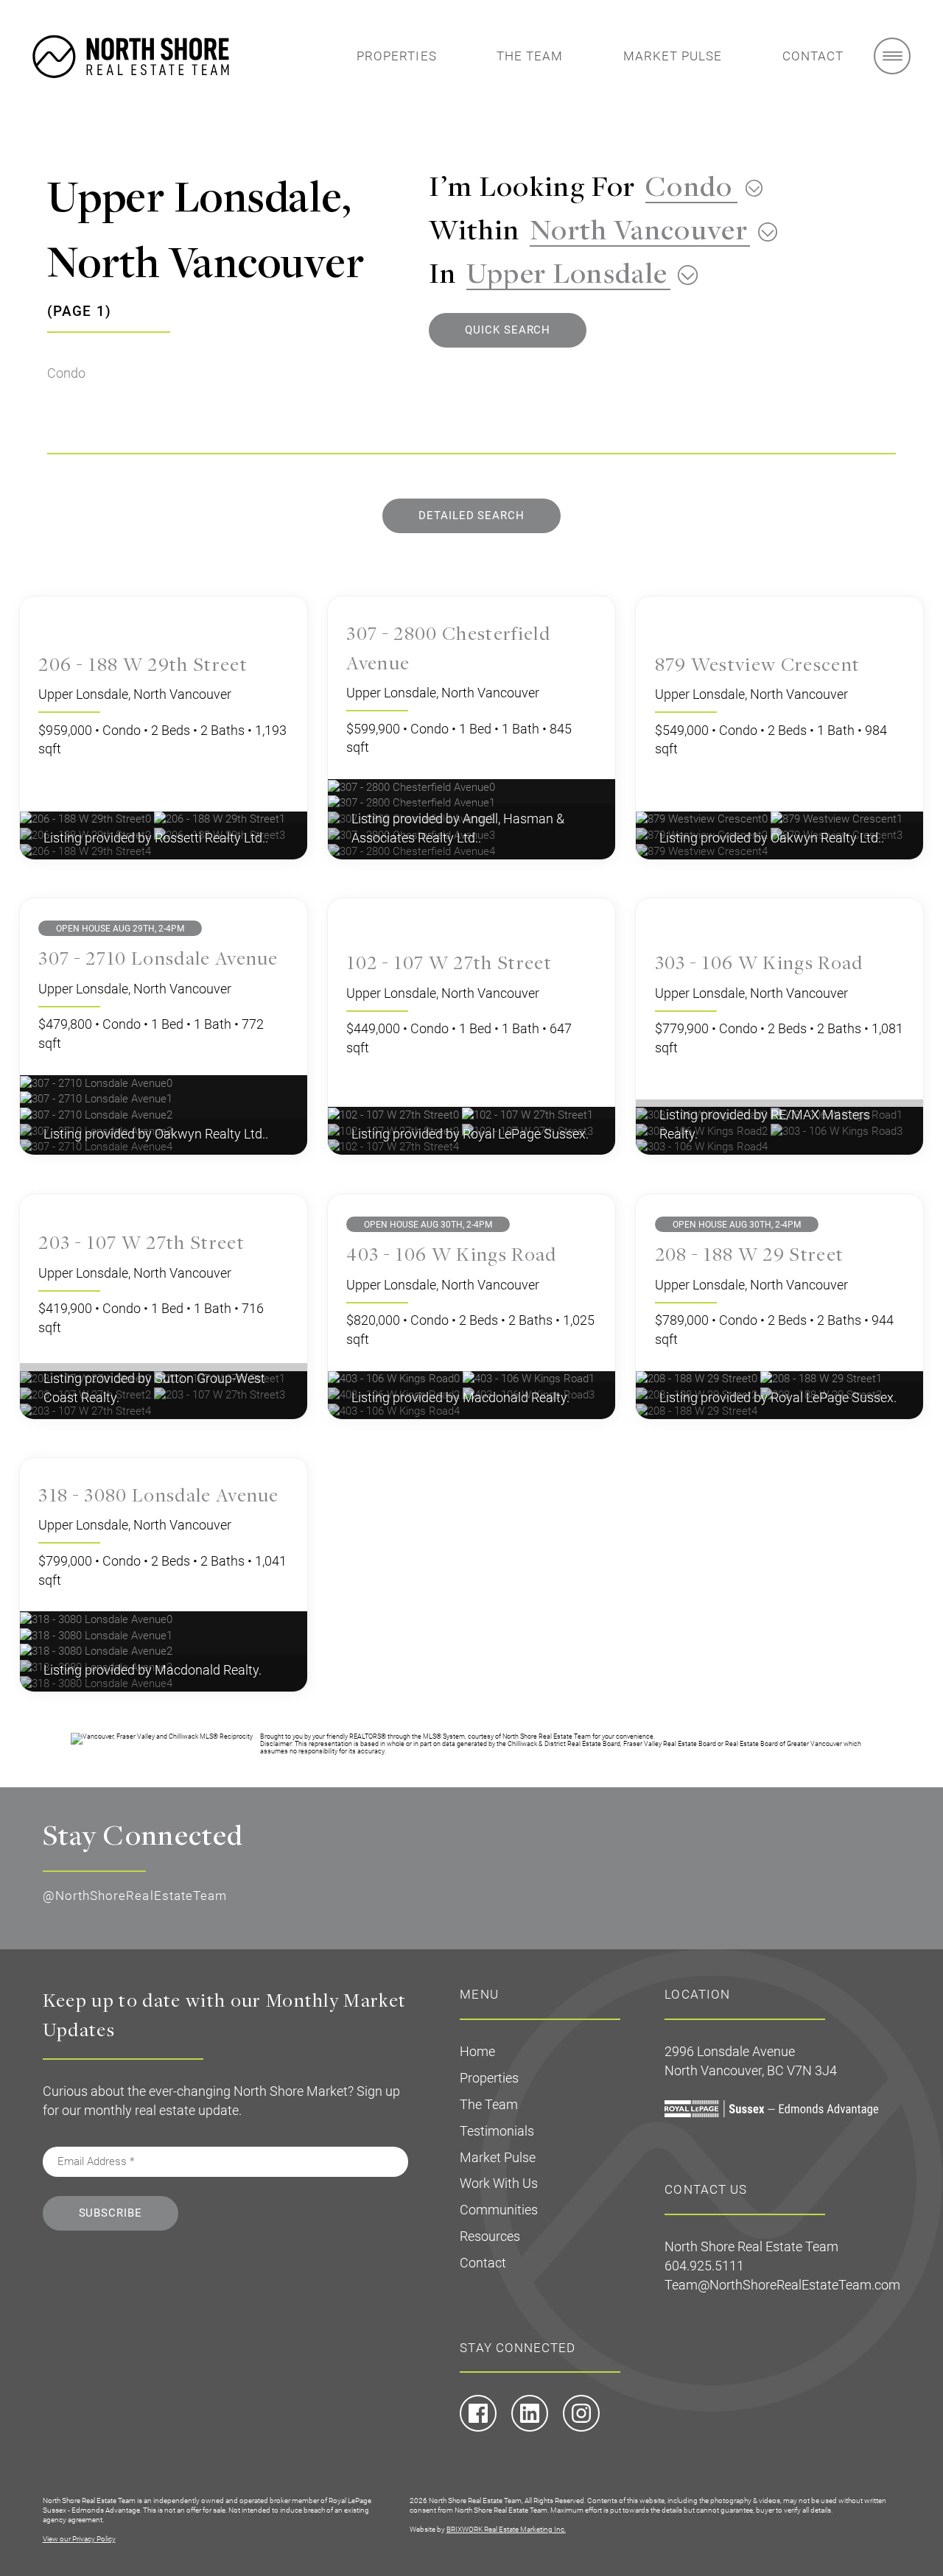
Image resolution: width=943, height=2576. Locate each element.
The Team (530, 56)
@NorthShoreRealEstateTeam (135, 1896)
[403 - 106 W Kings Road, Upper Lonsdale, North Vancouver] (395, 1379)
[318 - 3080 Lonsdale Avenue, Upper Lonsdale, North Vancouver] (96, 1619)
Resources (490, 2236)
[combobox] (699, 185)
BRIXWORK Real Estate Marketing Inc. (506, 2529)
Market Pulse (673, 56)
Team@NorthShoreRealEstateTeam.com (782, 2285)
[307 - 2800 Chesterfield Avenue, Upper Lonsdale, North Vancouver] (411, 786)
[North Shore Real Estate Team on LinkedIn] (530, 2428)
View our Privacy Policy (79, 2539)
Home (477, 2051)
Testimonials (497, 2131)
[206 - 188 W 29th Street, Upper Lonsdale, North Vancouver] (87, 819)
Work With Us (499, 2183)
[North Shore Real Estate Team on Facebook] (478, 2428)
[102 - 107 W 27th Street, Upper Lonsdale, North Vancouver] (395, 1114)
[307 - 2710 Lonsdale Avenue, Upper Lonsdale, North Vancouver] (96, 1083)
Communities (499, 2210)
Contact (813, 56)
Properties (397, 56)
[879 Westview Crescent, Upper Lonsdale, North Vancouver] (703, 819)
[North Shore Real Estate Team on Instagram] (581, 2428)
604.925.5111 (704, 2266)
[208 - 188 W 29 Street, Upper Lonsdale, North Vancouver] (698, 1379)
